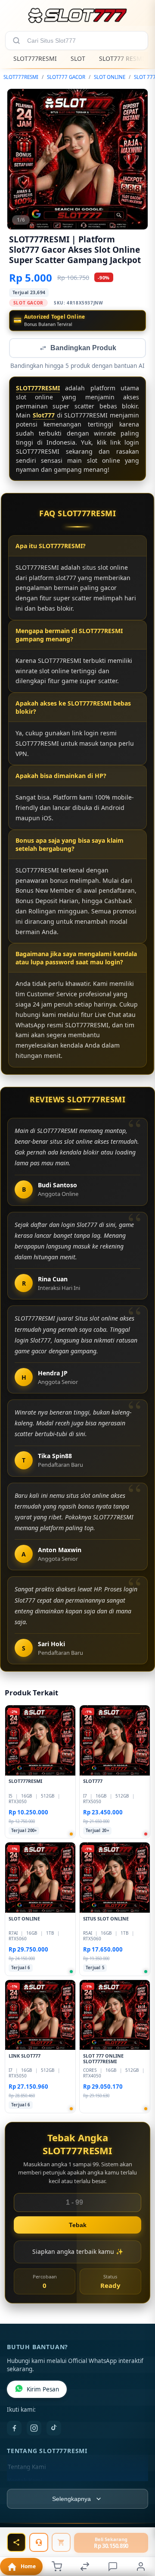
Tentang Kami (27, 2468)
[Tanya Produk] (39, 2542)
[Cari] (16, 41)
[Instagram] (34, 2429)
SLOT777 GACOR (66, 77)
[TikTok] (54, 2429)
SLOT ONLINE (110, 77)
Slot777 (44, 416)
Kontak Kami (25, 2482)
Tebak (78, 2226)
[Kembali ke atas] (139, 2534)
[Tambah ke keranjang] (61, 2542)
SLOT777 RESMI (122, 58)
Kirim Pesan (43, 2390)
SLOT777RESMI (35, 58)
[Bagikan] (16, 2542)
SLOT (78, 58)
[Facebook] (14, 2429)
